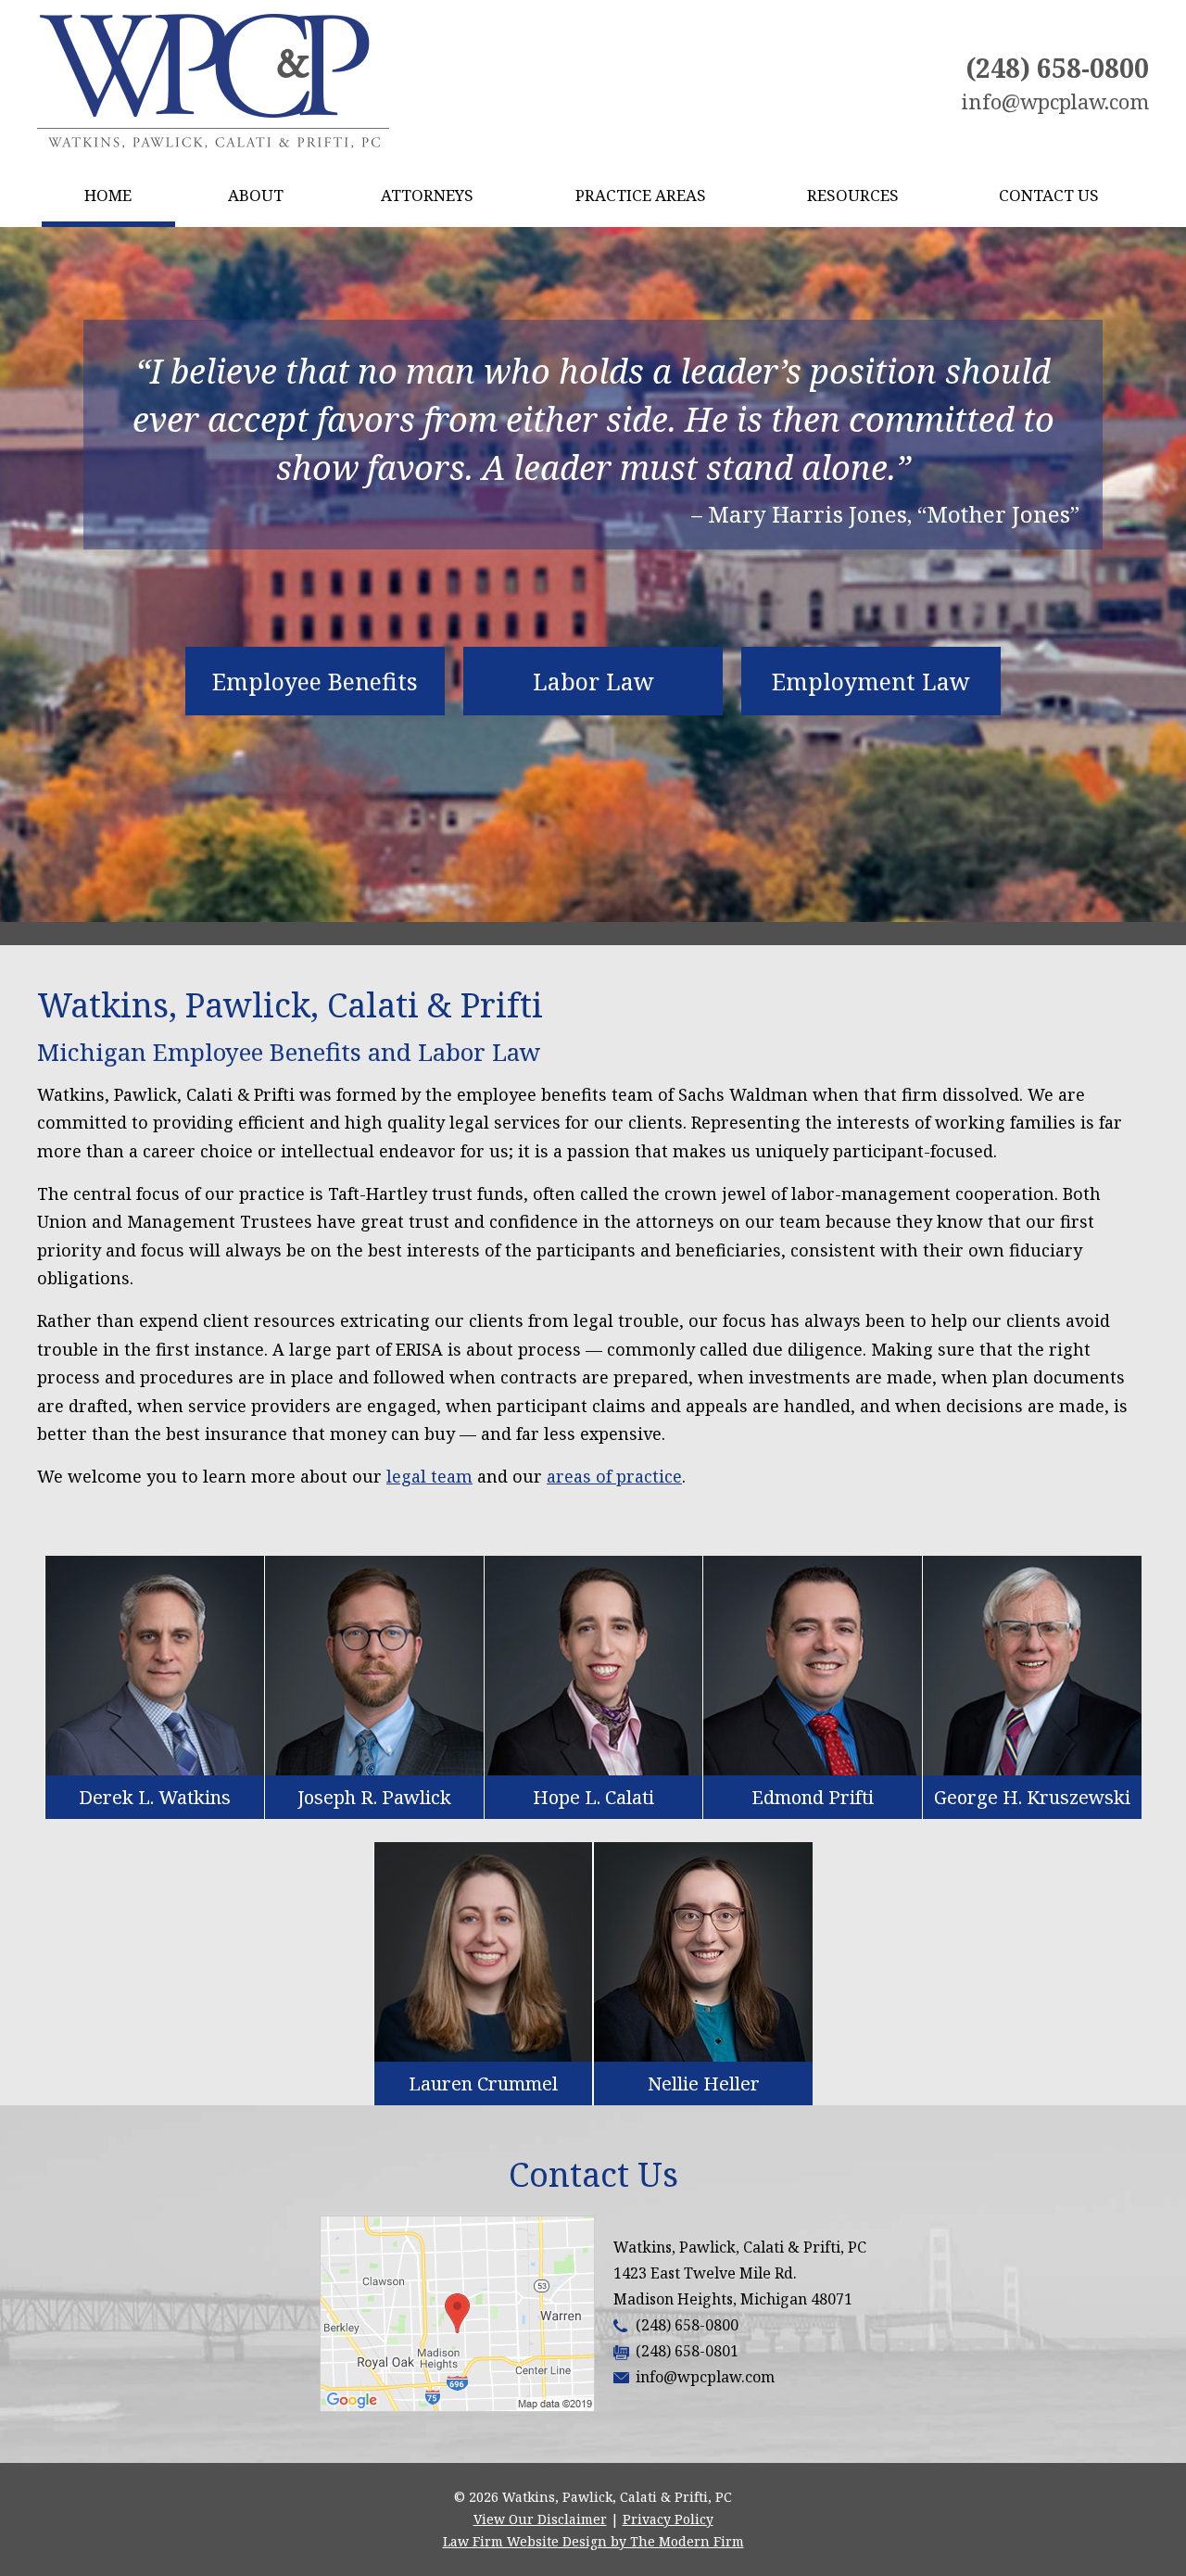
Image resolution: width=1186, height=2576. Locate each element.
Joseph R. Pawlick (374, 1797)
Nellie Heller (704, 2084)
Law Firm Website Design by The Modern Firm (593, 2541)
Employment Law (871, 681)
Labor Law (593, 681)
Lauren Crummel (483, 2084)
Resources (853, 195)
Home (108, 195)
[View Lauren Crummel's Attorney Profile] (484, 1952)
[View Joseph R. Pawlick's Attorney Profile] (374, 1666)
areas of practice (614, 1476)
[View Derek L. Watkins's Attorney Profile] (155, 1666)
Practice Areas (641, 195)
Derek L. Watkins (155, 1797)
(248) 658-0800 (1057, 68)
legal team (429, 1476)
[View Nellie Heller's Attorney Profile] (703, 1952)
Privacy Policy (668, 2519)
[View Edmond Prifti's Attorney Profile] (813, 1666)
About (256, 195)
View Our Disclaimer (540, 2519)
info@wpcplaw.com (1055, 101)
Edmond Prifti (813, 1797)
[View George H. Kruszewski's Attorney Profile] (1032, 1666)
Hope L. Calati (593, 1797)
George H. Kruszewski (1032, 1797)
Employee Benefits (315, 681)
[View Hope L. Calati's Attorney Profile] (594, 1666)
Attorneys (427, 195)
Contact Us (1049, 195)
